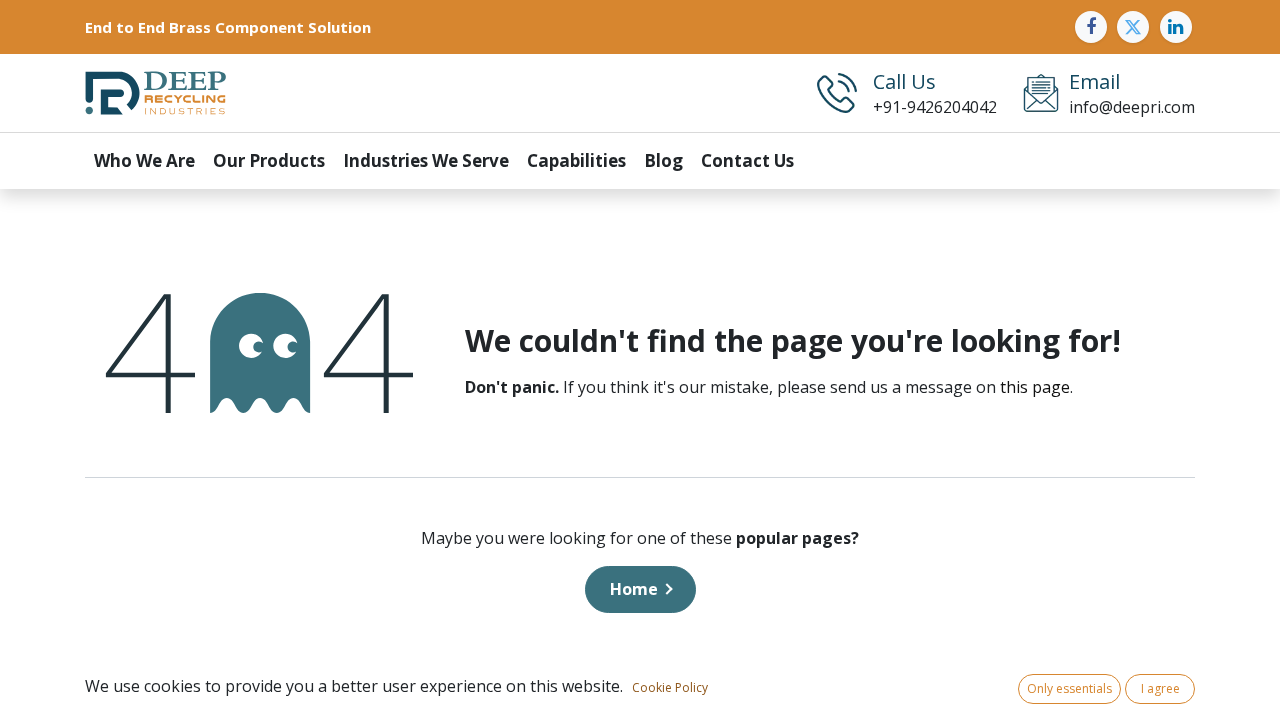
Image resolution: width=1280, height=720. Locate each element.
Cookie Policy (670, 687)
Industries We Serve (426, 160)
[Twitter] (1133, 27)
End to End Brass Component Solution (228, 27)
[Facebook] (1091, 27)
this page (1035, 387)
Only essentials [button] (1069, 688)
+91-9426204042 (935, 107)
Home (634, 589)
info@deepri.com (1132, 107)
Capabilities (576, 160)
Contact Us (747, 160)
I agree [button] (1160, 688)
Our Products (269, 160)
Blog (663, 160)
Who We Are (144, 160)
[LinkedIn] (1176, 27)
